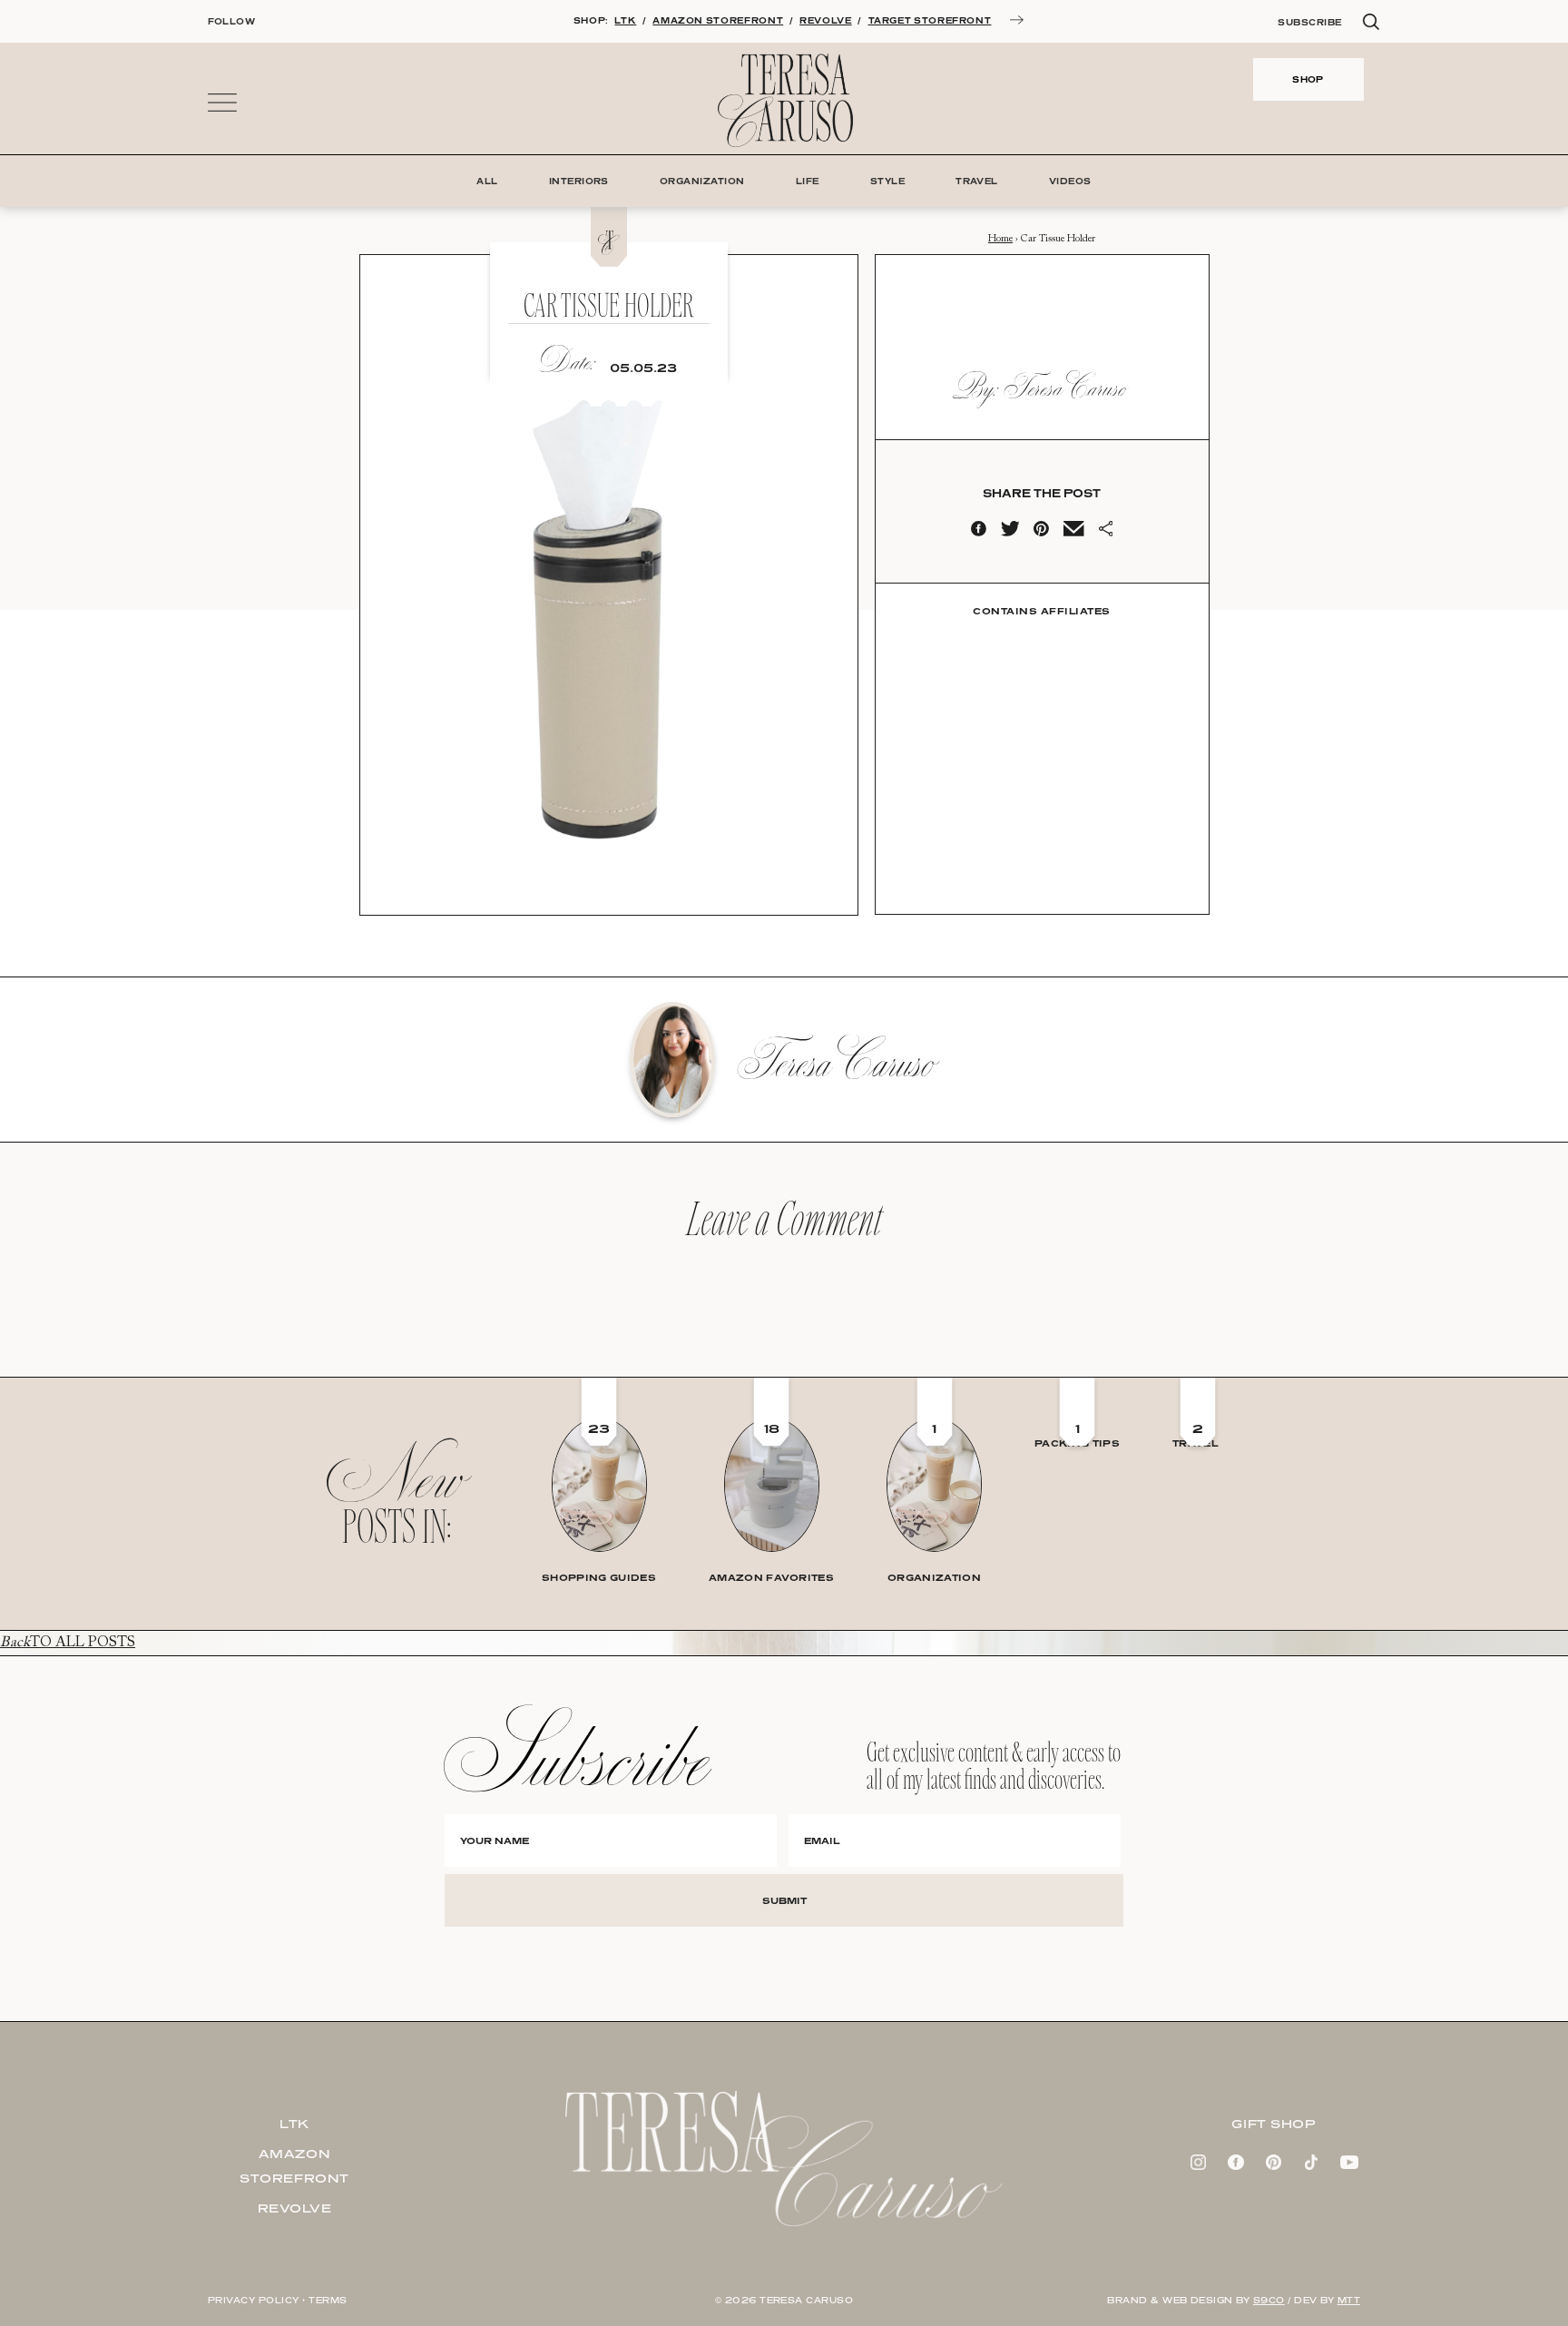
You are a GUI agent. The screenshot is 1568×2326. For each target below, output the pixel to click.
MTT (1349, 2300)
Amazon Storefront (294, 2166)
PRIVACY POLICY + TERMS (278, 2300)
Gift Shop (1273, 2124)
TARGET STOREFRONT (930, 20)
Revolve (295, 2208)
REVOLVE (825, 20)
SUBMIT (784, 1900)
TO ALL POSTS (68, 1643)
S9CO (1269, 2300)
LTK (625, 20)
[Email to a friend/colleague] (1073, 533)
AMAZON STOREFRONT (718, 20)
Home (1000, 239)
